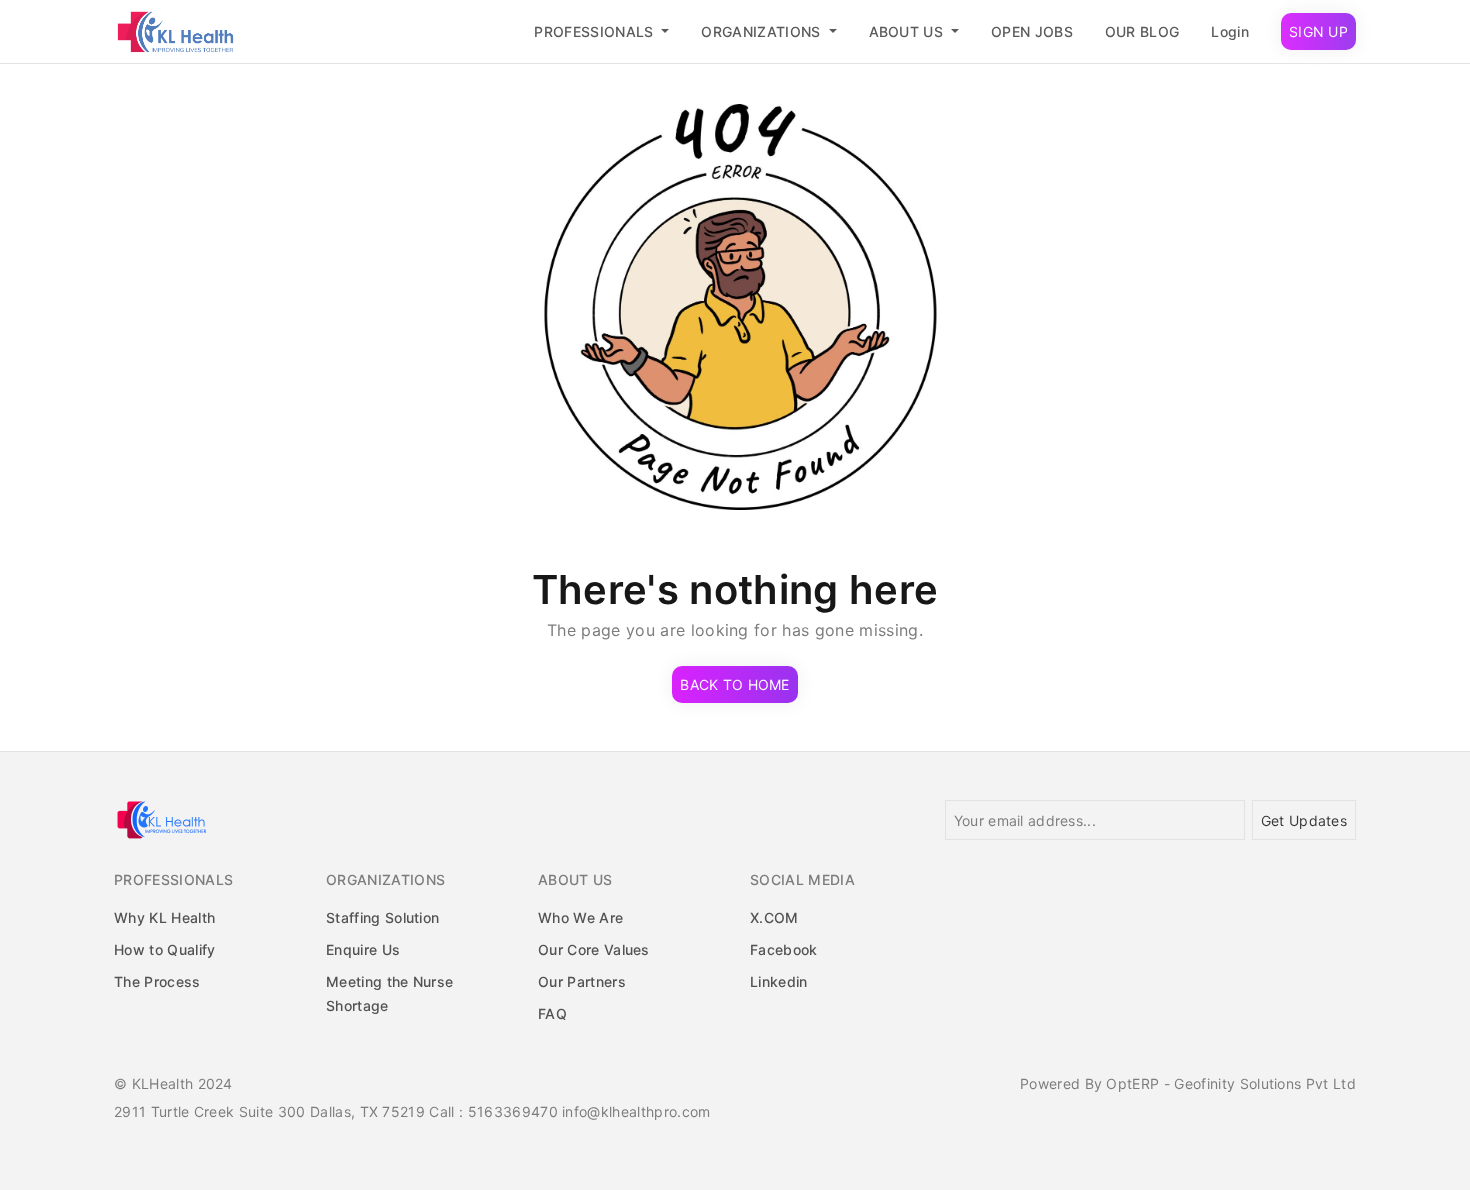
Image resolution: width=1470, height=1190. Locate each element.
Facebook (784, 949)
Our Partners (582, 981)
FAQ (552, 1013)
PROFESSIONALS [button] (595, 31)
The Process (157, 981)
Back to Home (734, 684)
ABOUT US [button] (908, 31)
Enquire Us (363, 949)
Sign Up (1318, 31)
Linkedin (779, 981)
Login (1230, 31)
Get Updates (1304, 820)
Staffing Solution (382, 917)
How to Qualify (164, 949)
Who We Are (580, 917)
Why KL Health (164, 917)
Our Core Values (594, 949)
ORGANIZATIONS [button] (762, 31)
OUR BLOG (1142, 31)
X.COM (774, 917)
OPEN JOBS (1032, 31)
